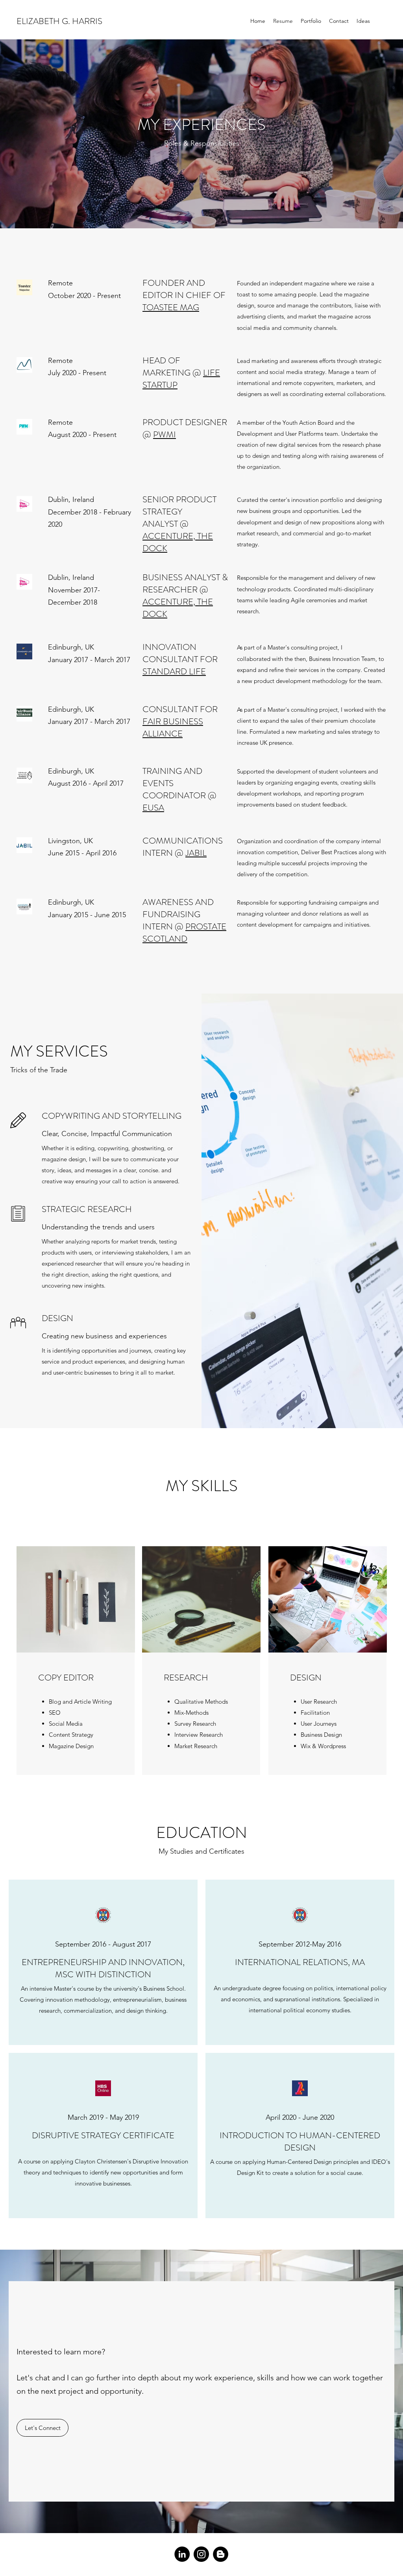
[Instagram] (201, 2554)
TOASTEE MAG (171, 307)
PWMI (165, 434)
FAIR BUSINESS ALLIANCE (173, 727)
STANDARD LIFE (174, 671)
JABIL (196, 853)
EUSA (153, 808)
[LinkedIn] (182, 2554)
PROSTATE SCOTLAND (184, 933)
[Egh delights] (221, 2554)
